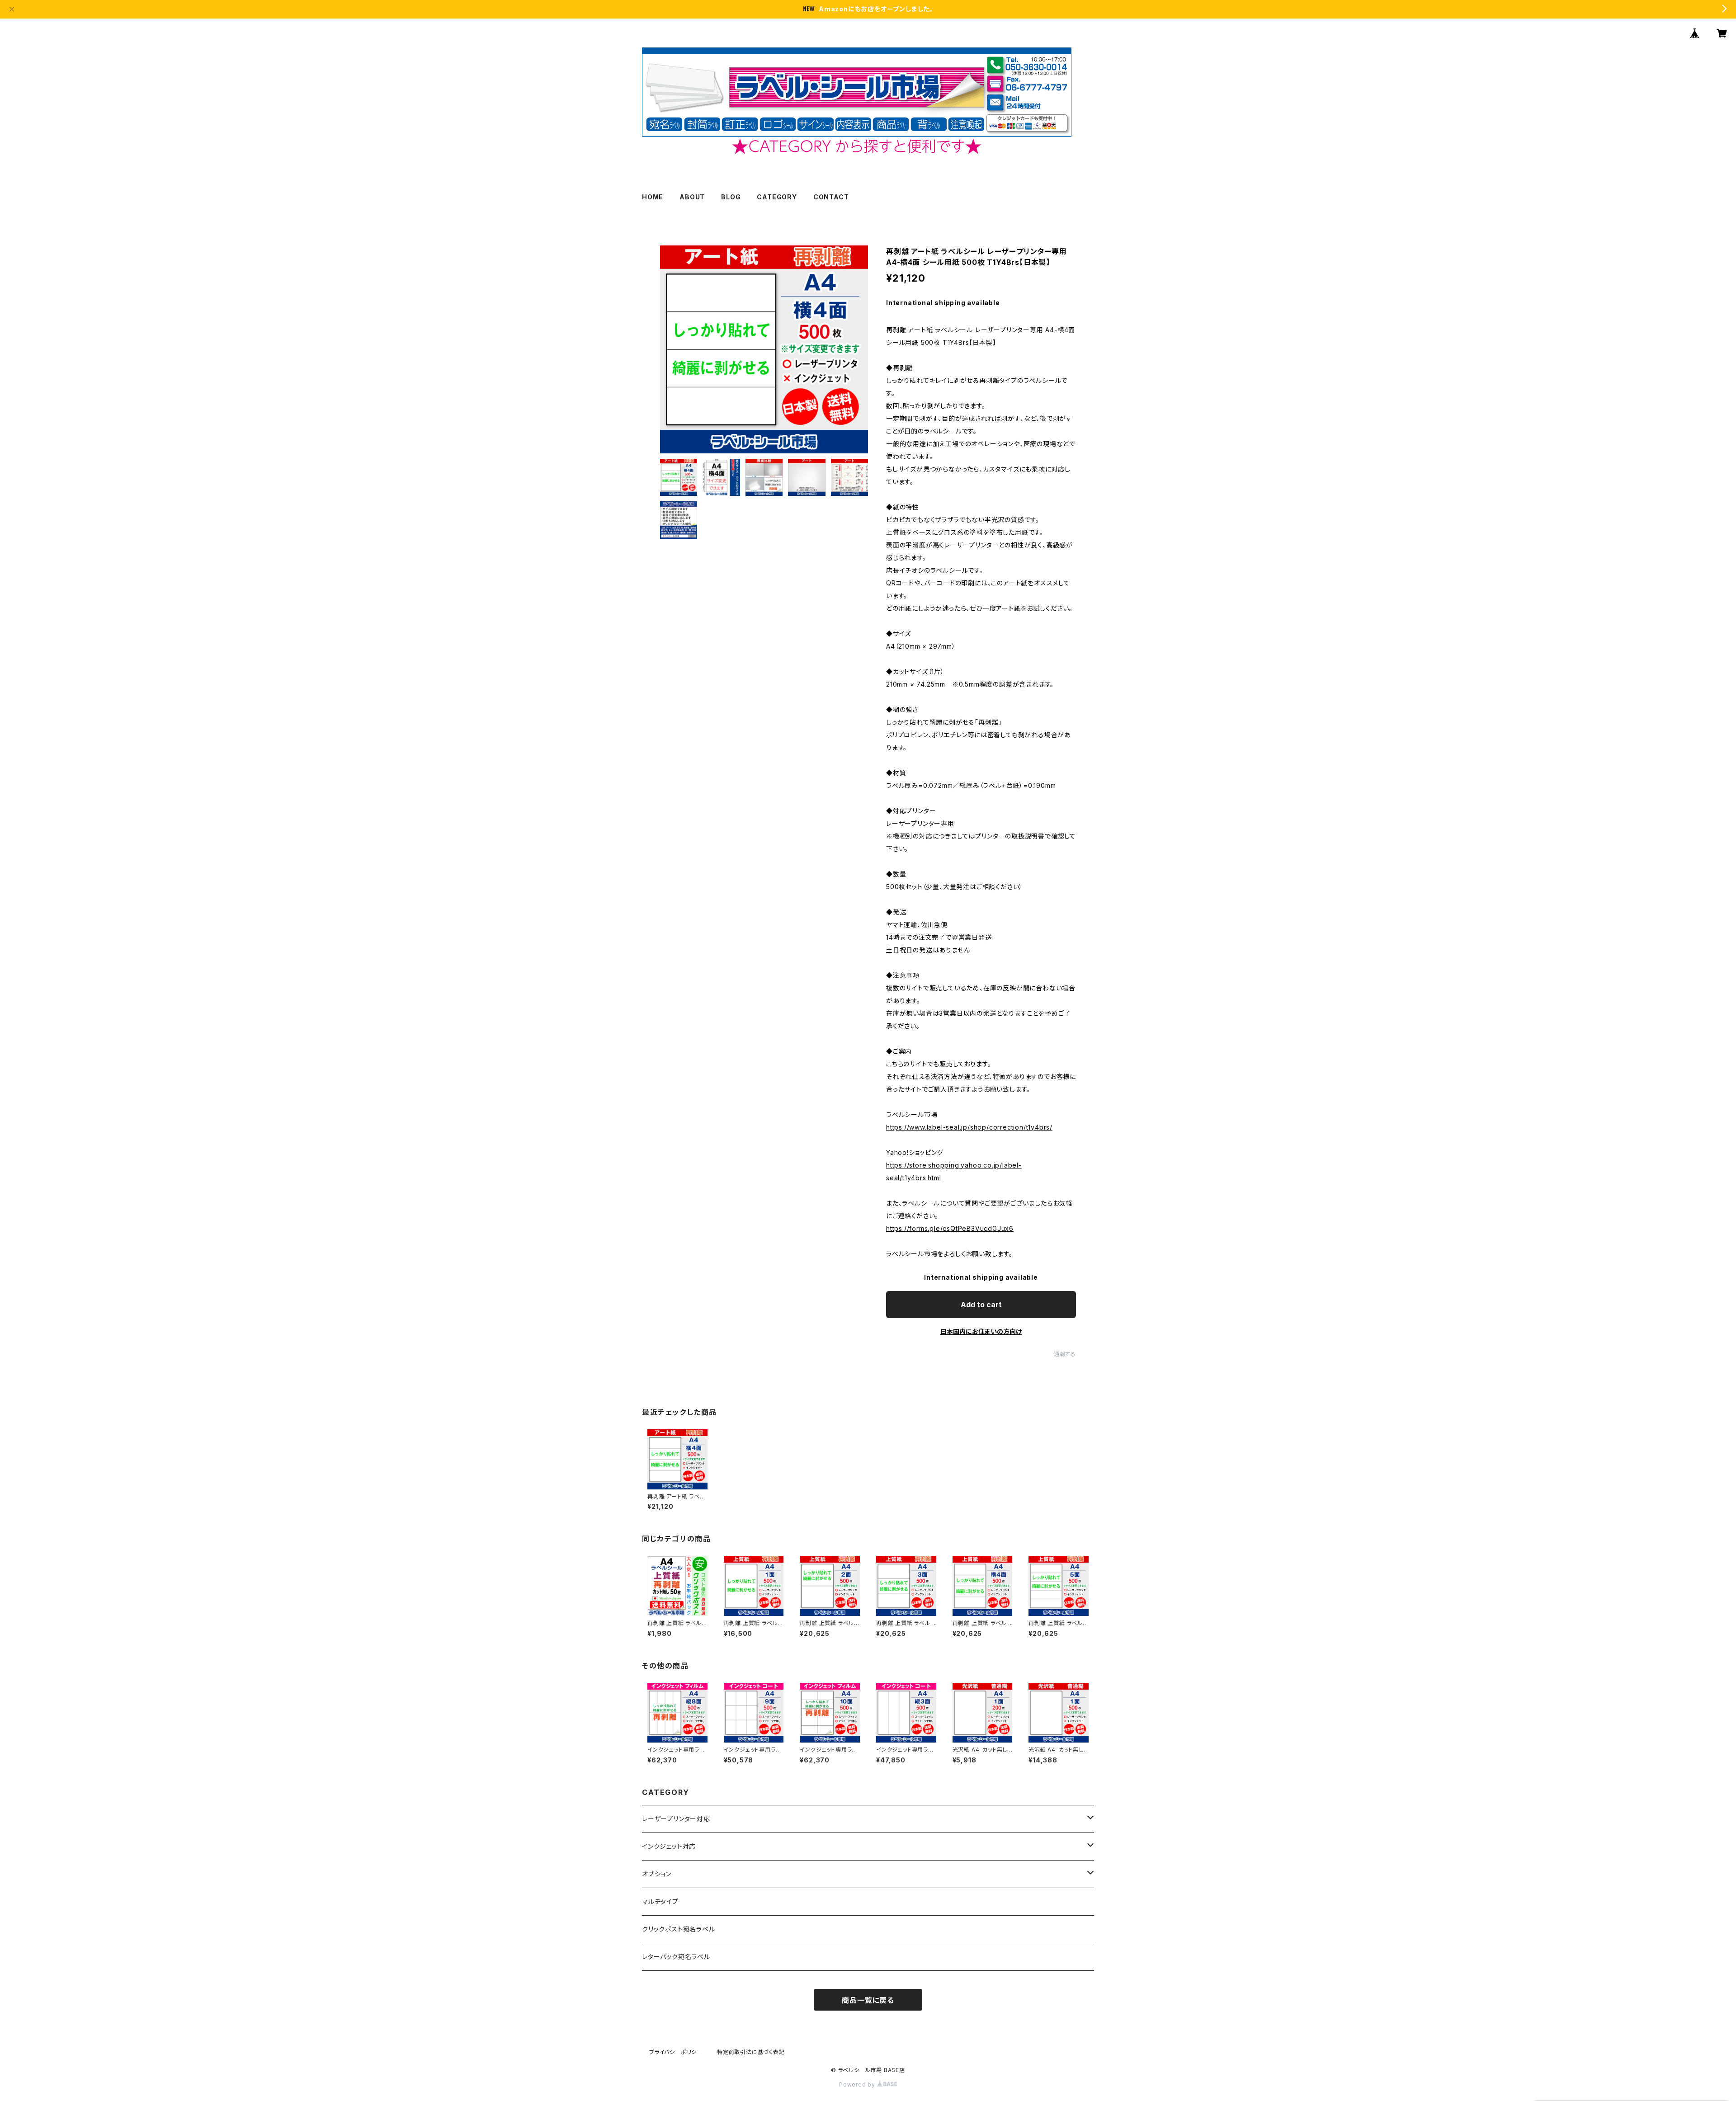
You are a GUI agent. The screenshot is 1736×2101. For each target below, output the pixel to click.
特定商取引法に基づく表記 (751, 2052)
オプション (657, 1874)
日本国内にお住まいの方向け (981, 1331)
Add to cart (981, 1305)
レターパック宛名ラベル (676, 1957)
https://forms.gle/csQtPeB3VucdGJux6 (950, 1228)
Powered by (858, 2085)
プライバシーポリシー (676, 2052)
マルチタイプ (660, 1901)
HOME (653, 197)
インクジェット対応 (669, 1846)
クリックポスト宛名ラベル (679, 1929)
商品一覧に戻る (868, 2000)
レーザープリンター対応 (676, 1819)
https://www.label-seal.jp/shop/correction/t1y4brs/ (969, 1127)
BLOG (731, 197)
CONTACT (831, 197)
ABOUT (692, 197)
